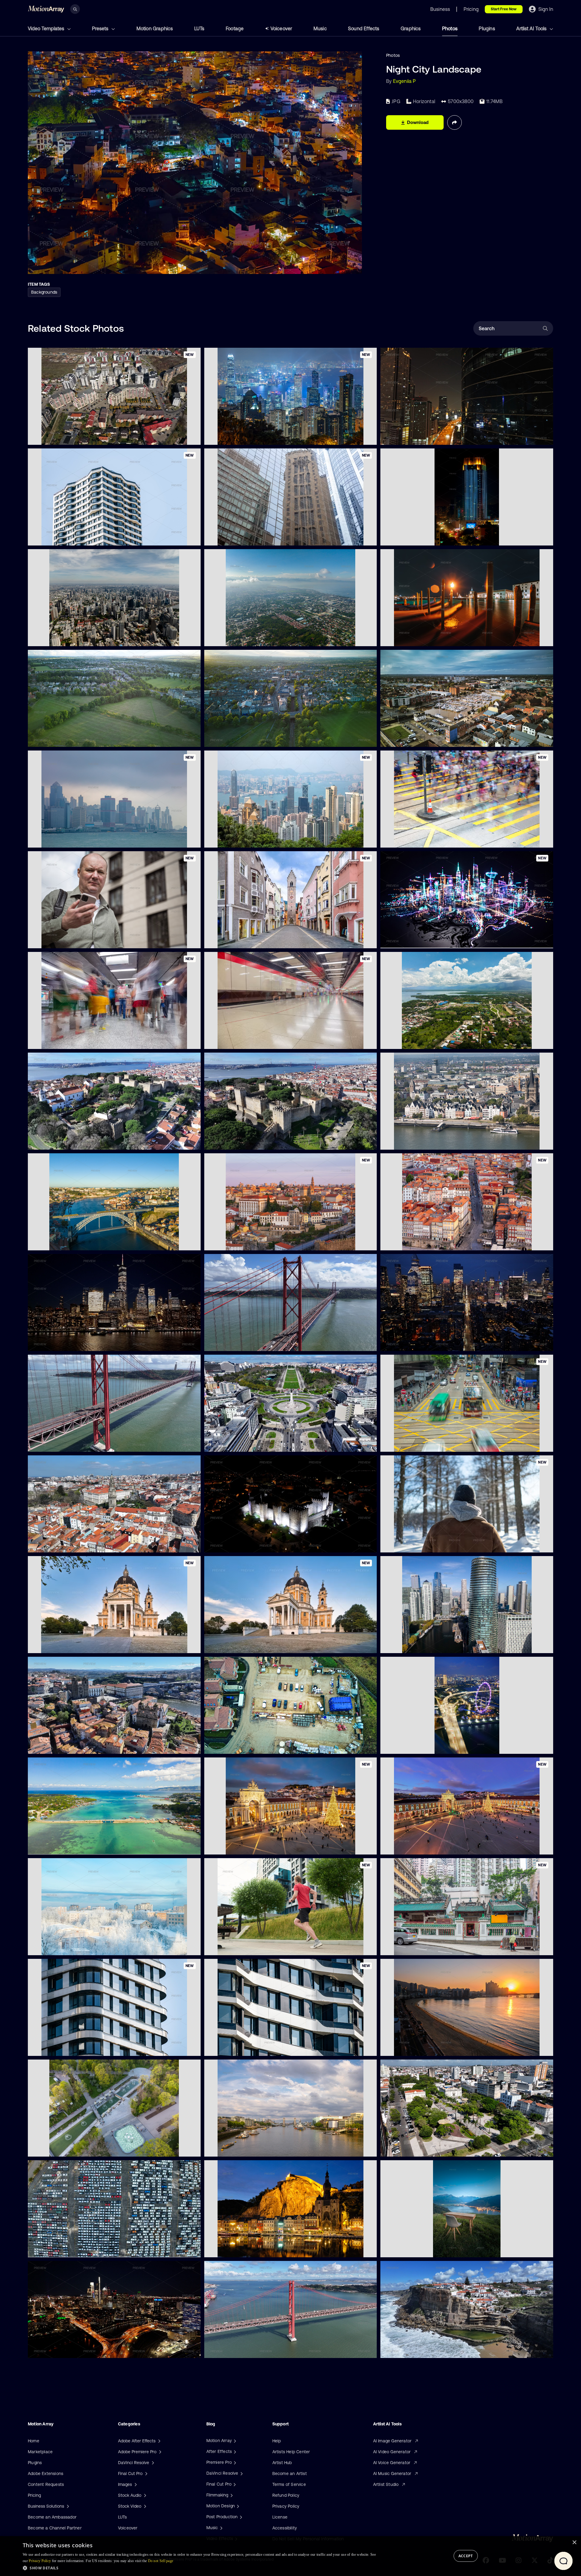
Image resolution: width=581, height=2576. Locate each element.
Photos (450, 28)
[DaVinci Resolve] (241, 2473)
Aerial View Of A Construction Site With (249, 1746)
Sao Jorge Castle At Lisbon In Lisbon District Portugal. (86, 1141)
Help (277, 2441)
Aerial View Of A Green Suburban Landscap (76, 738)
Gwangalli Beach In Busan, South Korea (425, 2048)
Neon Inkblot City (402, 940)
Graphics (411, 28)
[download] (191, 437)
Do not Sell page (161, 2561)
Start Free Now (504, 9)
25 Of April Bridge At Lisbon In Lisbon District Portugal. (263, 1343)
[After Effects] (234, 2451)
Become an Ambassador (52, 2517)
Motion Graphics (155, 28)
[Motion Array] (234, 2441)
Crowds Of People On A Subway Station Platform (82, 1040)
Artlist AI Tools (532, 28)
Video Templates (47, 28)
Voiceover (281, 28)
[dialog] (290, 2556)
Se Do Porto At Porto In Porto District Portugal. (79, 1745)
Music (320, 28)
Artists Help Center (291, 2452)
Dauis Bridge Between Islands (62, 1846)
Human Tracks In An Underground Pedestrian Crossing (263, 1041)
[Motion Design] (237, 2506)
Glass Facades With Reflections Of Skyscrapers (257, 537)
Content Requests (46, 2484)
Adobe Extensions (46, 2473)
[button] (199, 2568)
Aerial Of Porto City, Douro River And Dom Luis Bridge (86, 1242)
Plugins (487, 28)
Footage (235, 28)
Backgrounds (44, 292)
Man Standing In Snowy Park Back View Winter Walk (438, 1544)
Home (34, 2441)
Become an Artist (290, 2473)
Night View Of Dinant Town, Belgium (245, 2249)
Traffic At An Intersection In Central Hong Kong (432, 1444)
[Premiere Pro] (234, 2462)
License (280, 2517)
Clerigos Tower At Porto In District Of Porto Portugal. (85, 1544)
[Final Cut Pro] (234, 2484)
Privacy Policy (286, 2506)
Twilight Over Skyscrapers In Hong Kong (73, 839)
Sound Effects (364, 28)
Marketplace (40, 2452)
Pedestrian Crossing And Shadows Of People (430, 839)
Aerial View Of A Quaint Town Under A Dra (427, 739)
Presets (101, 28)
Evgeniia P (405, 81)
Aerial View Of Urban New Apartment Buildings (79, 436)
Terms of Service (289, 2484)
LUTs (199, 28)
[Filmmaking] (231, 2495)
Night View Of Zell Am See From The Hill (425, 2249)
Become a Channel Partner (55, 2528)
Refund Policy (286, 2495)
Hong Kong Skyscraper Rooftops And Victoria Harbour (263, 839)
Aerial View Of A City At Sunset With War (250, 739)
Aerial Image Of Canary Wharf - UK (420, 1645)
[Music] (221, 2528)
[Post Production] (240, 2517)
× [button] (574, 2543)
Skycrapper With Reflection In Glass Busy (427, 437)
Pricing (34, 2495)
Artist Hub (282, 2463)
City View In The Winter (56, 1947)
